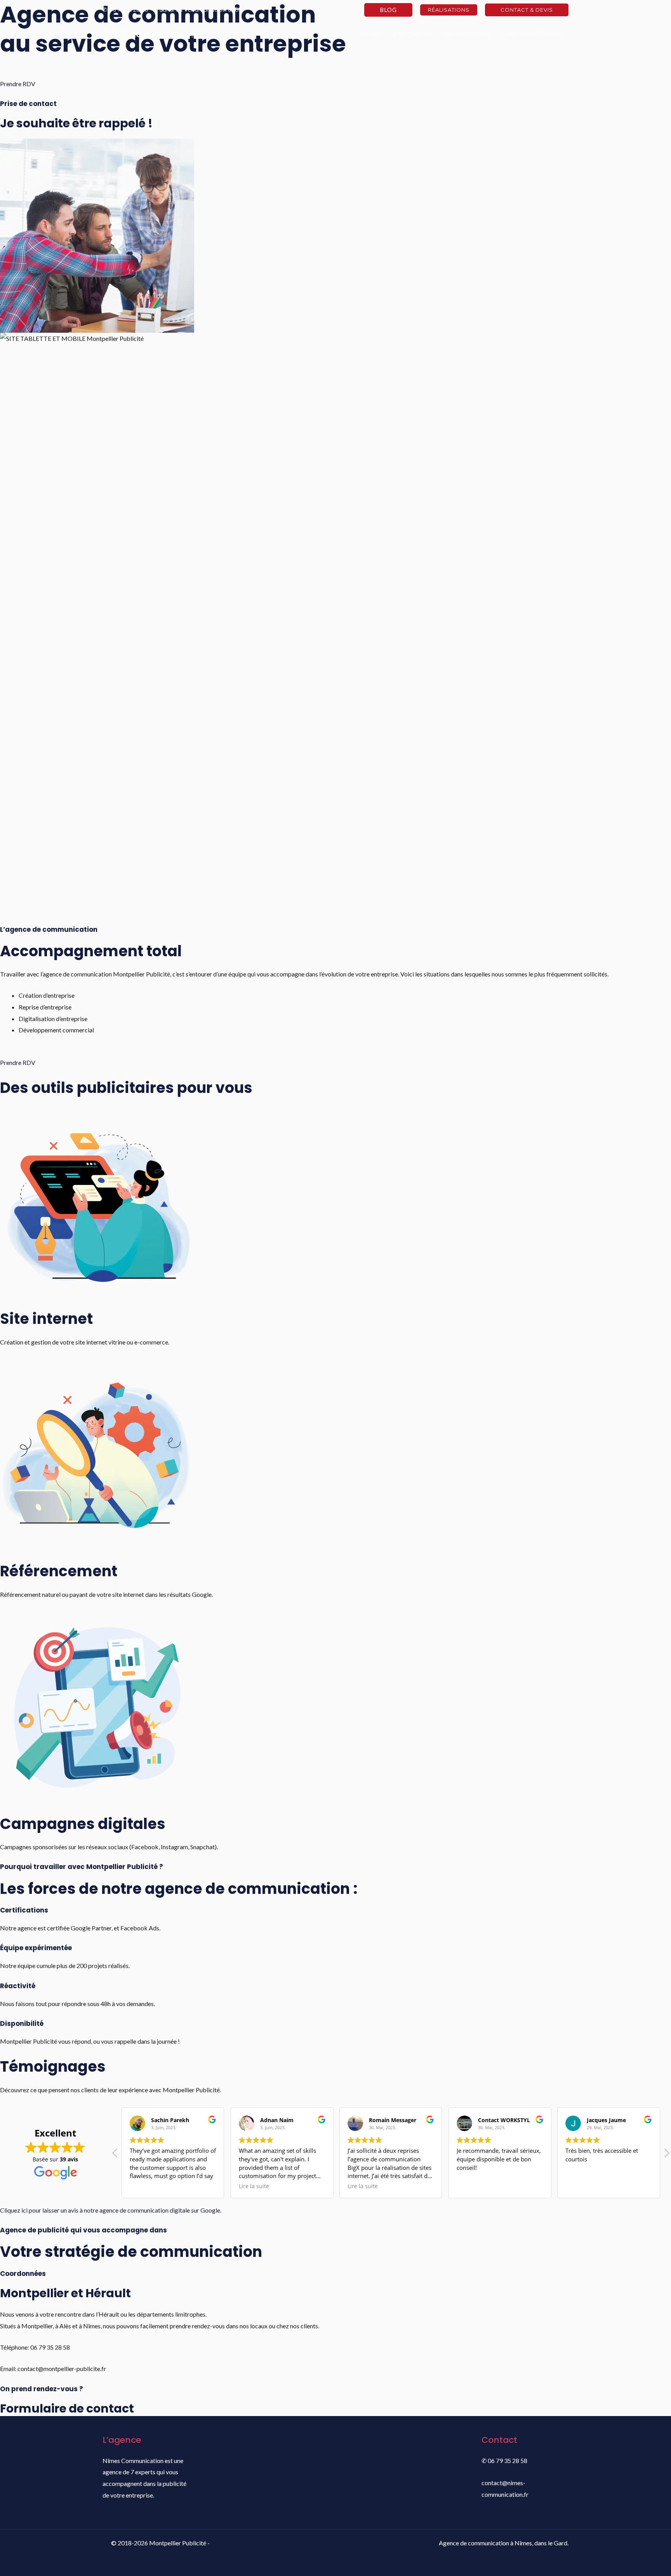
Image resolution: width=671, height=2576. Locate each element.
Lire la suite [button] (254, 2186)
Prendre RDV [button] (18, 84)
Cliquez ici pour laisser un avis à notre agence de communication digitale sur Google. (111, 2210)
